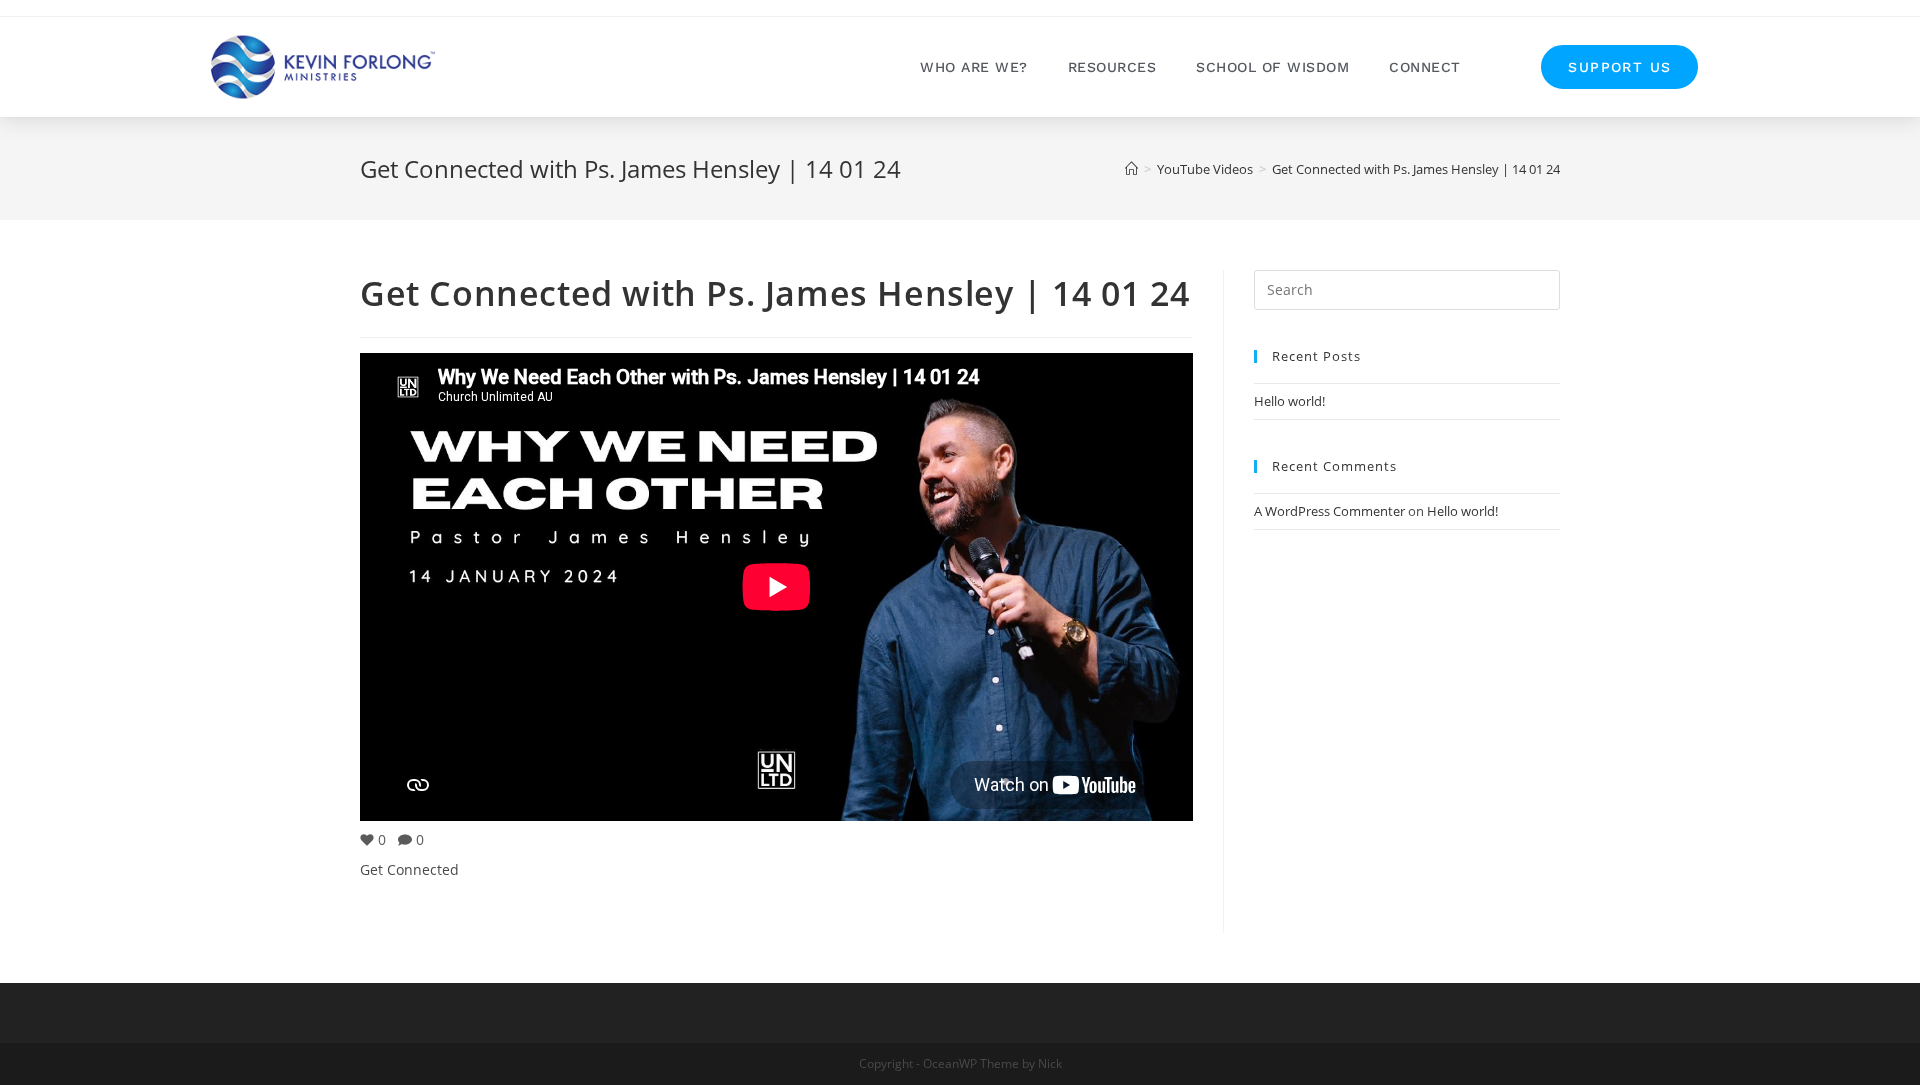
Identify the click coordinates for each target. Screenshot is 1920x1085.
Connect (1425, 67)
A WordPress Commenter (1329, 511)
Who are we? (974, 67)
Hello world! (1289, 401)
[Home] (1131, 169)
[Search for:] (1407, 288)
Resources (1112, 67)
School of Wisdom (1272, 67)
